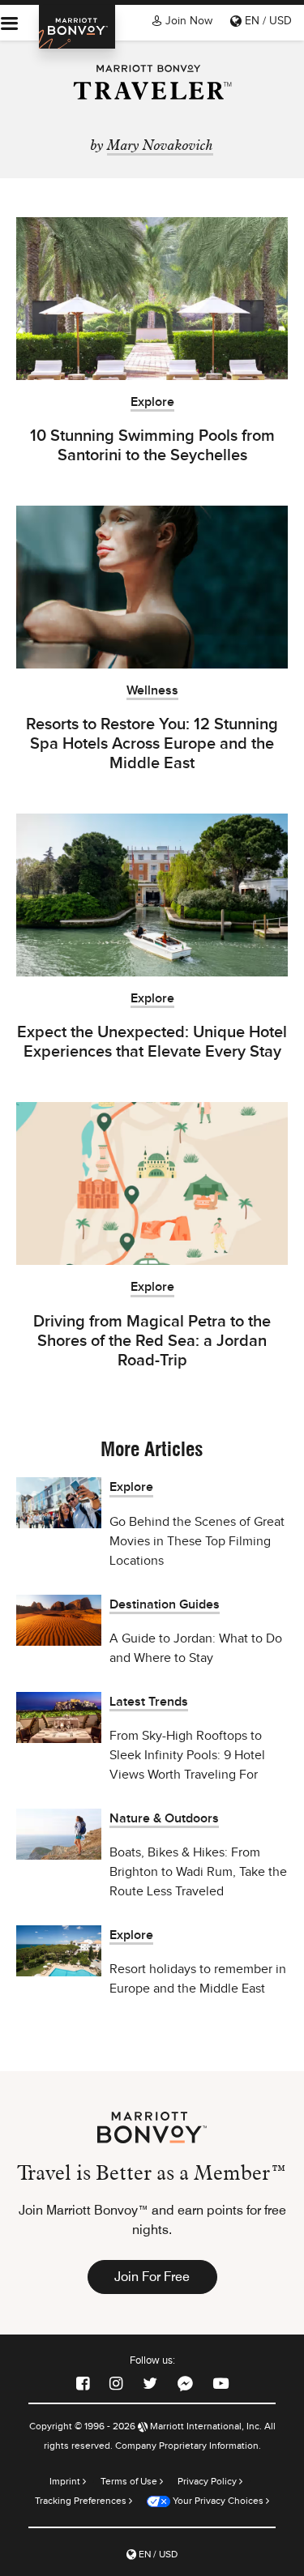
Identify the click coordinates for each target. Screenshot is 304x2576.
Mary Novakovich (160, 144)
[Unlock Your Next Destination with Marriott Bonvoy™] (77, 27)
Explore (152, 402)
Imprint (66, 2481)
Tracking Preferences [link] (81, 2501)
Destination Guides (165, 1605)
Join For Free (152, 2277)
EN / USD (267, 21)
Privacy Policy (208, 2481)
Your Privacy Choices (217, 2501)
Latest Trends (149, 1702)
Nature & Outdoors (164, 1819)
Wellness (152, 691)
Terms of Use (130, 2481)
